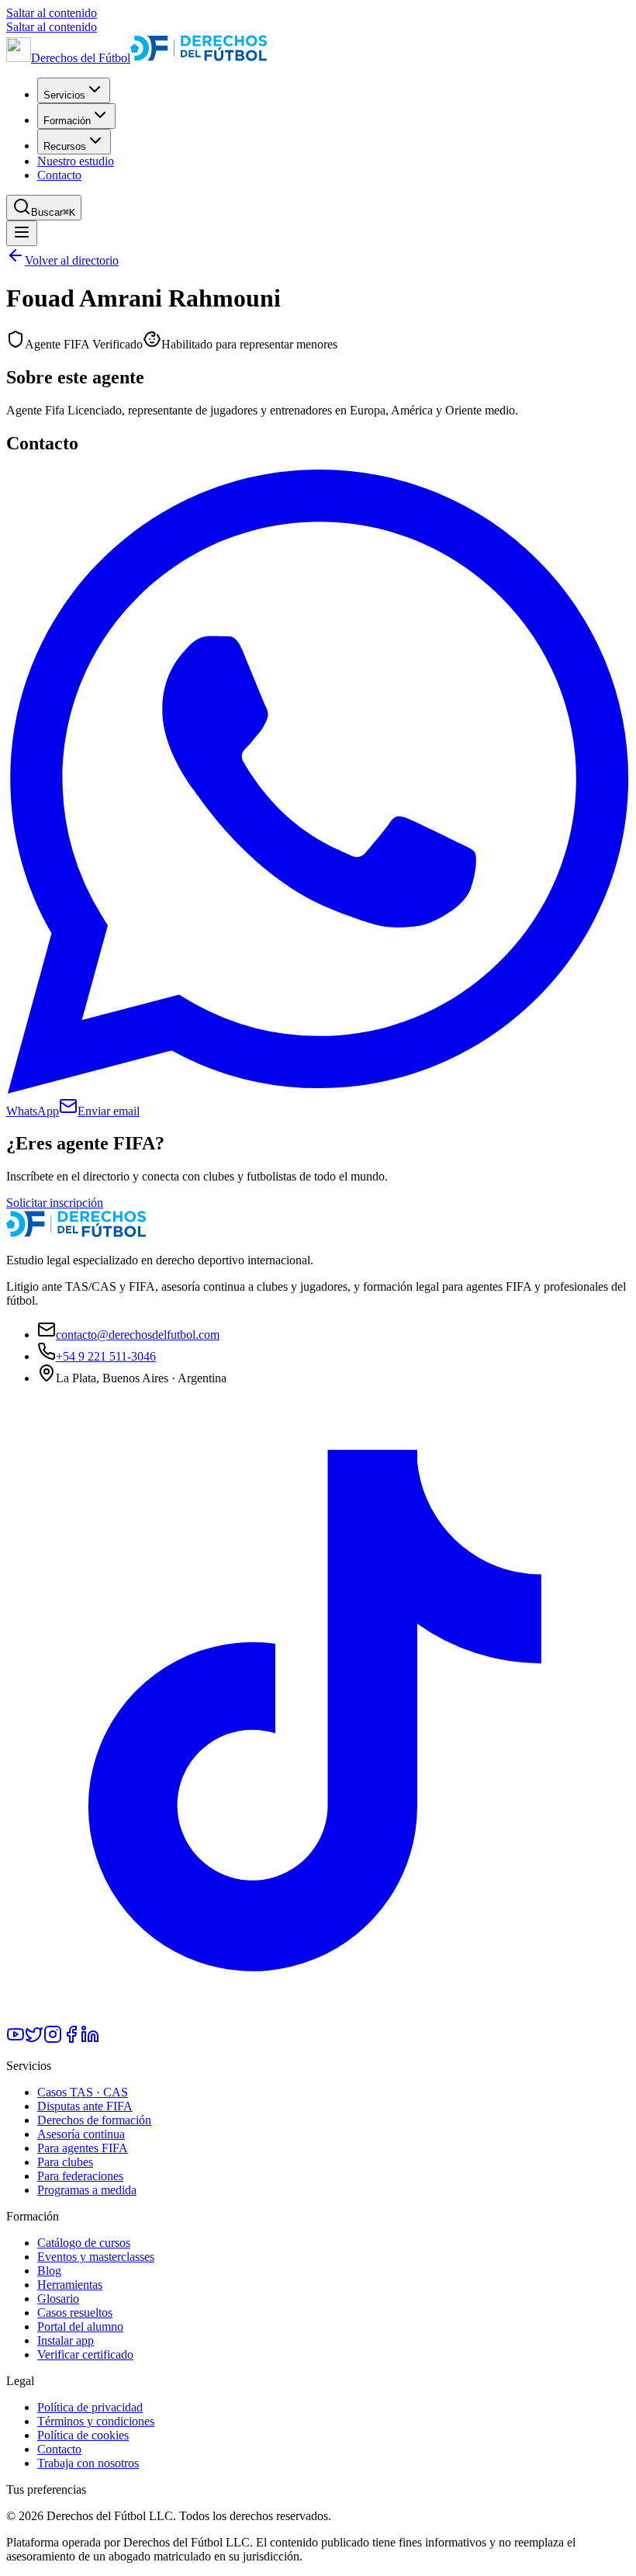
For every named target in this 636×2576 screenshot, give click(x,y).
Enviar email (109, 1111)
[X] (34, 2039)
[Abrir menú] (22, 233)
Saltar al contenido (52, 13)
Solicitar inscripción (55, 1203)
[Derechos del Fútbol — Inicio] (76, 1234)
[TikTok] (318, 2018)
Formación (67, 121)
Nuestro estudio (76, 161)
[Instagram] (53, 2039)
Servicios (64, 95)
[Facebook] (71, 2039)
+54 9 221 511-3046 (106, 1356)
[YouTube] (16, 2039)
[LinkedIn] (90, 2039)
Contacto (59, 175)
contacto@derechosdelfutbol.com (138, 1335)
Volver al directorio (72, 260)
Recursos (65, 146)
